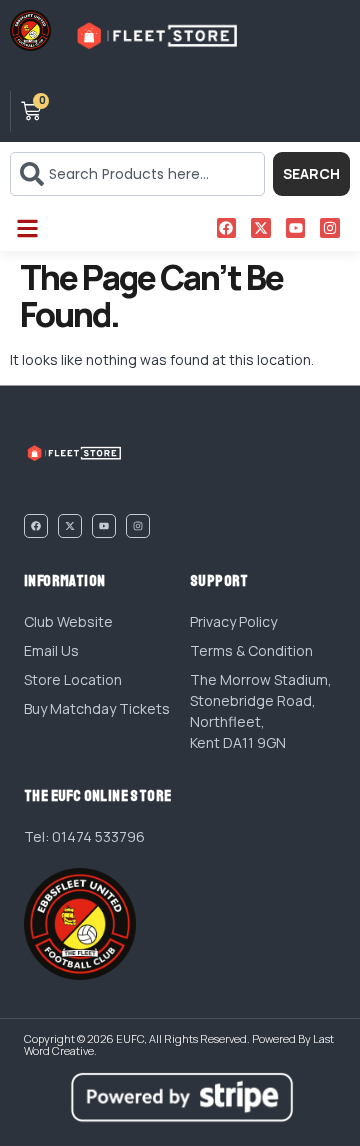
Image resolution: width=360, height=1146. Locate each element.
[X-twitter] (261, 228)
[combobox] (137, 174)
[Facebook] (227, 228)
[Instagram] (330, 228)
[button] (27, 228)
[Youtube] (296, 228)
